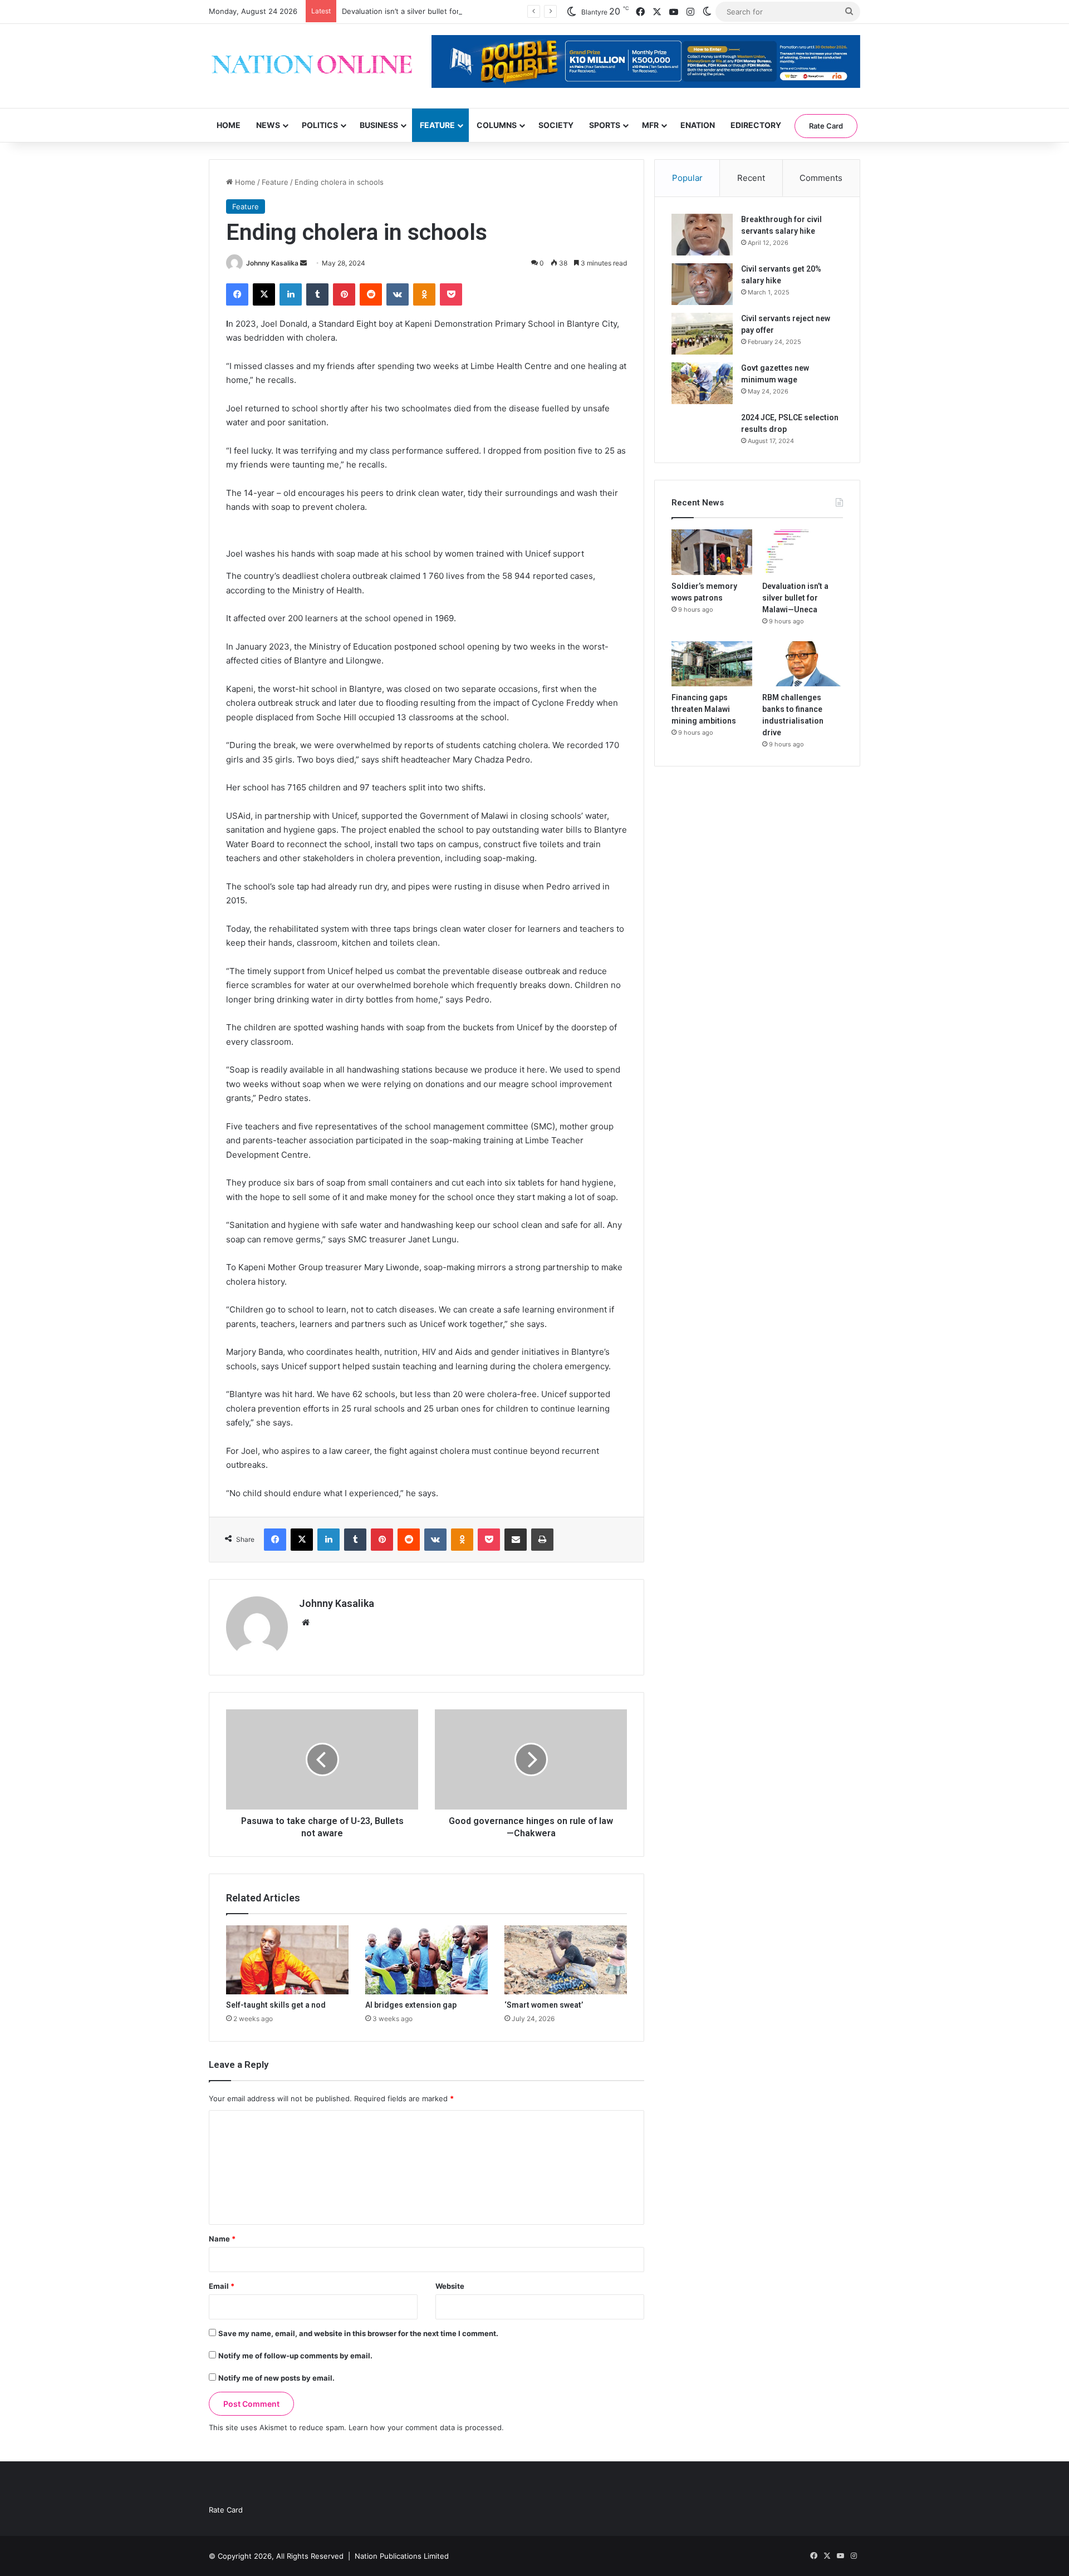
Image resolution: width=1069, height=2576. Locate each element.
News (268, 125)
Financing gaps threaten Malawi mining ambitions (704, 709)
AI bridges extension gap (411, 2005)
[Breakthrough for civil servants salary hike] (702, 235)
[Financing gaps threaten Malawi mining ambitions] (712, 664)
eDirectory (756, 125)
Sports (605, 125)
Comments (821, 178)
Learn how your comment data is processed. (426, 2427)
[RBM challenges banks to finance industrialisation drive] (803, 664)
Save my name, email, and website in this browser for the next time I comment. (358, 2333)
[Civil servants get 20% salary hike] (702, 284)
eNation (698, 125)
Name (222, 2239)
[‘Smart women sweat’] (566, 1960)
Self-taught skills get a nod (276, 2005)
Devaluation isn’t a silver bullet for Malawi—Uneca (428, 11)
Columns (497, 125)
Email (222, 2286)
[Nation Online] (312, 66)
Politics (320, 125)
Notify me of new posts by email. (276, 2378)
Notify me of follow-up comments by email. (295, 2356)
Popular (687, 178)
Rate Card (826, 126)
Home (229, 125)
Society (556, 125)
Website (450, 2286)
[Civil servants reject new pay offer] (702, 334)
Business (379, 125)
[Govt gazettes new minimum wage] (702, 383)
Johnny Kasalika (272, 263)
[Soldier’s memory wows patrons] (712, 552)
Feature (437, 125)
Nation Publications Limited (402, 2556)
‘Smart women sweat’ (544, 2005)
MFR (650, 125)
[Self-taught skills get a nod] (287, 1960)
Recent (751, 178)
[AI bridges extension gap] (426, 1960)
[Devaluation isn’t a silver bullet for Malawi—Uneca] (803, 552)
